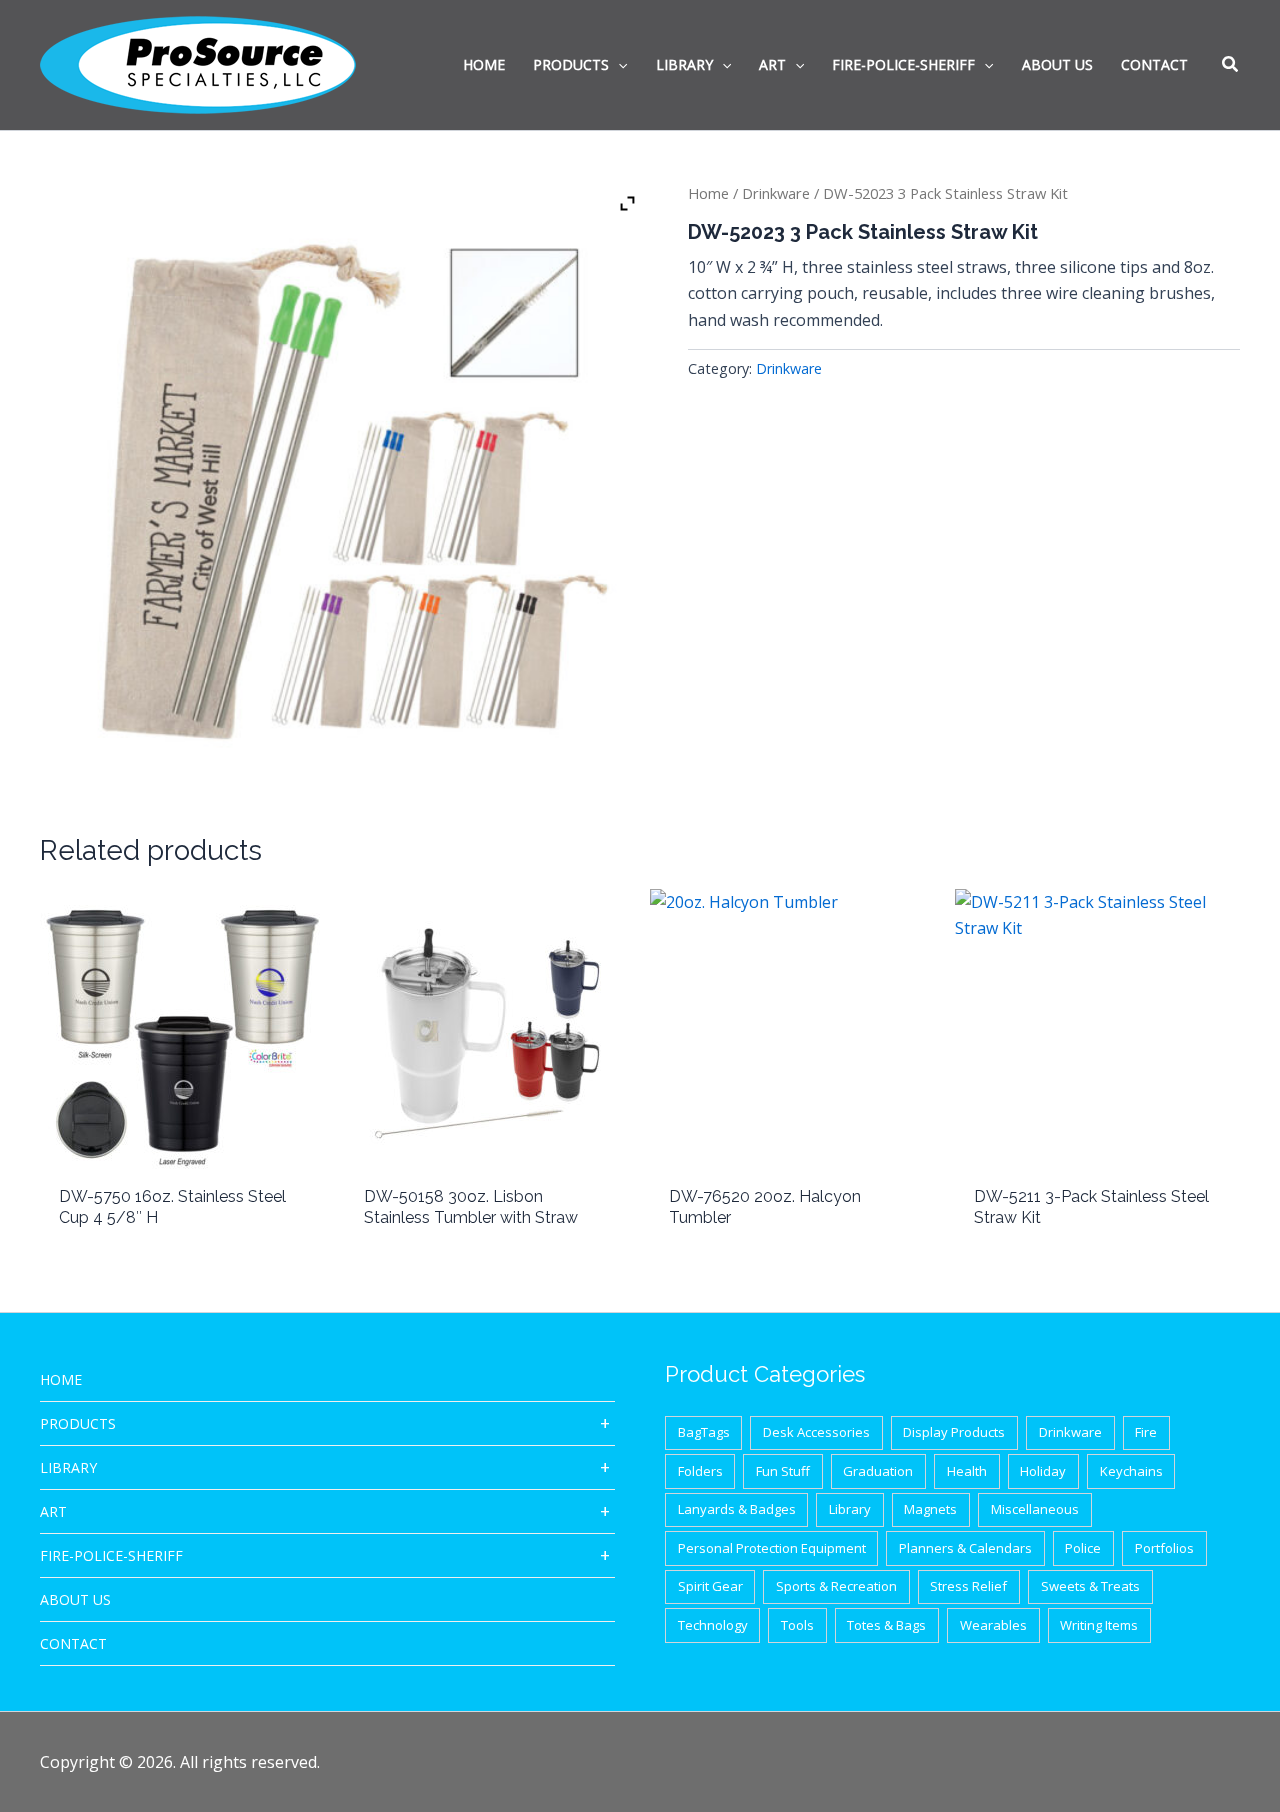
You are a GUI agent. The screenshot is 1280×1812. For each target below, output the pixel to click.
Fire (1146, 1432)
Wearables (993, 1625)
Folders (700, 1471)
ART (53, 1511)
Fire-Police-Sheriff (111, 1555)
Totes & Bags (886, 1625)
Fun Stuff (783, 1471)
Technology (713, 1625)
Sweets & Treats (1090, 1586)
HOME (61, 1379)
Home (708, 193)
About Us (75, 1599)
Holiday (1043, 1471)
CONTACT (73, 1643)
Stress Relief (968, 1586)
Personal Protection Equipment (772, 1548)
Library (68, 1467)
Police (1083, 1548)
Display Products (954, 1432)
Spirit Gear (710, 1586)
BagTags (704, 1432)
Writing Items (1099, 1625)
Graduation (878, 1471)
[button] (1231, 66)
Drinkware (776, 193)
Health (967, 1471)
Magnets (930, 1509)
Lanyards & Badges (737, 1509)
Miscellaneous (1035, 1509)
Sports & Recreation (836, 1586)
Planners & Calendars (965, 1548)
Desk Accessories (816, 1432)
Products (78, 1423)
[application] (618, 65)
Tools (797, 1625)
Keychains (1131, 1471)
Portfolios (1164, 1548)
